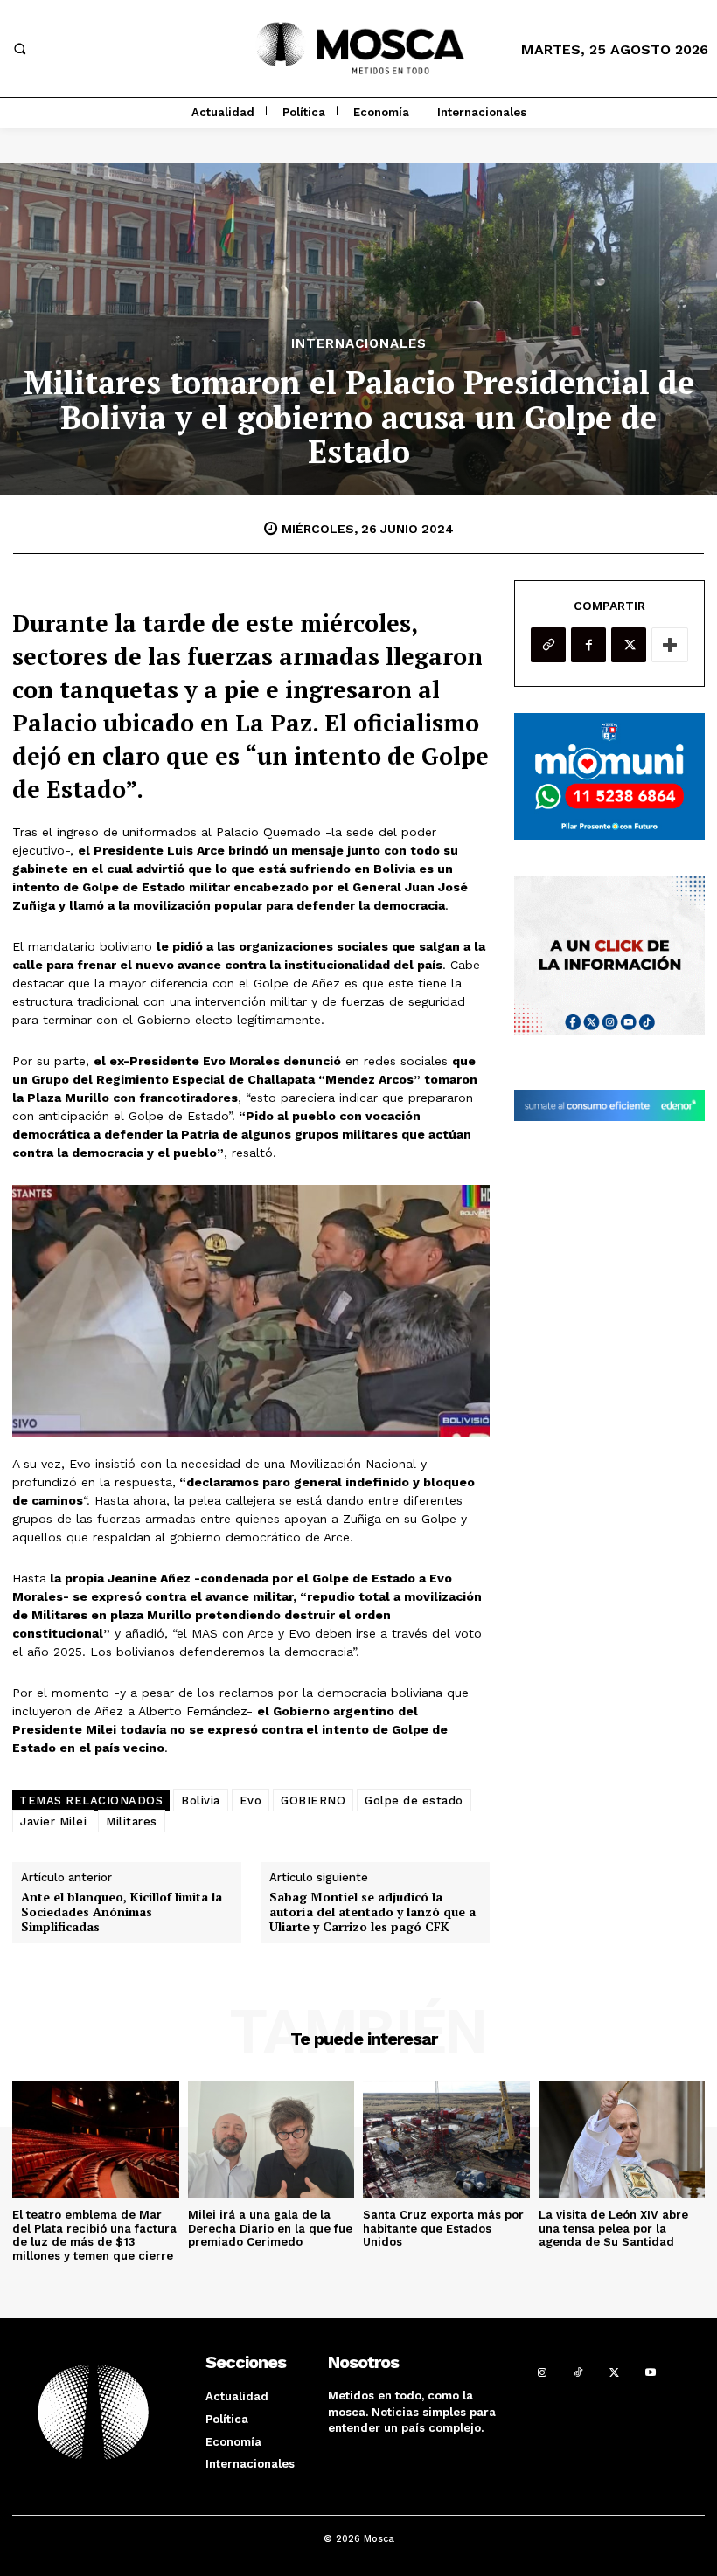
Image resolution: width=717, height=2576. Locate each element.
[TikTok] (578, 2371)
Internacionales (359, 344)
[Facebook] (588, 645)
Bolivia (201, 1800)
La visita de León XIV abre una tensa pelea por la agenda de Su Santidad (613, 2228)
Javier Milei (53, 1821)
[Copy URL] (548, 645)
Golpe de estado (414, 1800)
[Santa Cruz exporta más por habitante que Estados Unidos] (446, 2140)
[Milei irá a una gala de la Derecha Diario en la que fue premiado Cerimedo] (271, 2140)
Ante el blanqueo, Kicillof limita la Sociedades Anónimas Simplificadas (122, 1912)
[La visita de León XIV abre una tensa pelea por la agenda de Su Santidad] (622, 2140)
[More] (670, 645)
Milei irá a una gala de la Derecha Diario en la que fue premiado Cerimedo (270, 2228)
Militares (132, 1821)
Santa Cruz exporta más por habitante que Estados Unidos (443, 2228)
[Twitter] (629, 645)
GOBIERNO (313, 1800)
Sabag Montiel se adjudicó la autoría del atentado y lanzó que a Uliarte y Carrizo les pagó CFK (372, 1912)
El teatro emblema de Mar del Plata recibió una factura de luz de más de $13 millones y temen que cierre (94, 2235)
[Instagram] (542, 2371)
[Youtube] (650, 2371)
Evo (251, 1800)
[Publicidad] (609, 776)
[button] (19, 49)
